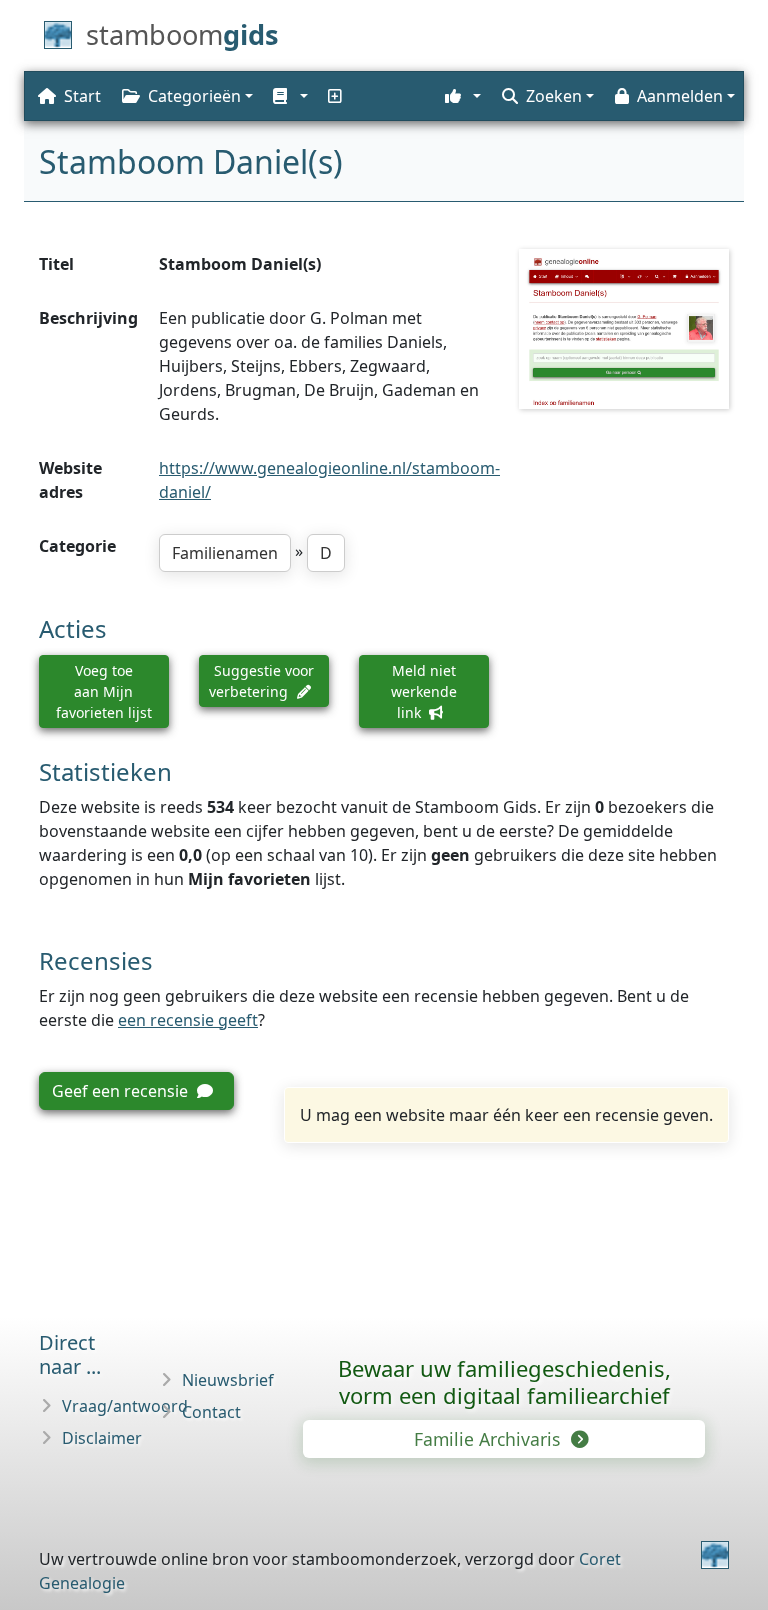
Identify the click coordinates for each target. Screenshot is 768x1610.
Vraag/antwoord (125, 1406)
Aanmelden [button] (680, 96)
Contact (211, 1412)
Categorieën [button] (194, 96)
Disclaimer (102, 1438)
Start (82, 96)
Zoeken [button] (554, 96)
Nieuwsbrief (228, 1380)
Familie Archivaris (489, 1439)
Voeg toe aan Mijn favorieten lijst (104, 691)
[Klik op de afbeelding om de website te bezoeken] (624, 328)
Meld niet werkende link (424, 691)
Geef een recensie (122, 1091)
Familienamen (225, 553)
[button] (288, 96)
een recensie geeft (188, 1020)
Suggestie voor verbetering (261, 681)
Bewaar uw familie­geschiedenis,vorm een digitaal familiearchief (504, 1381)
